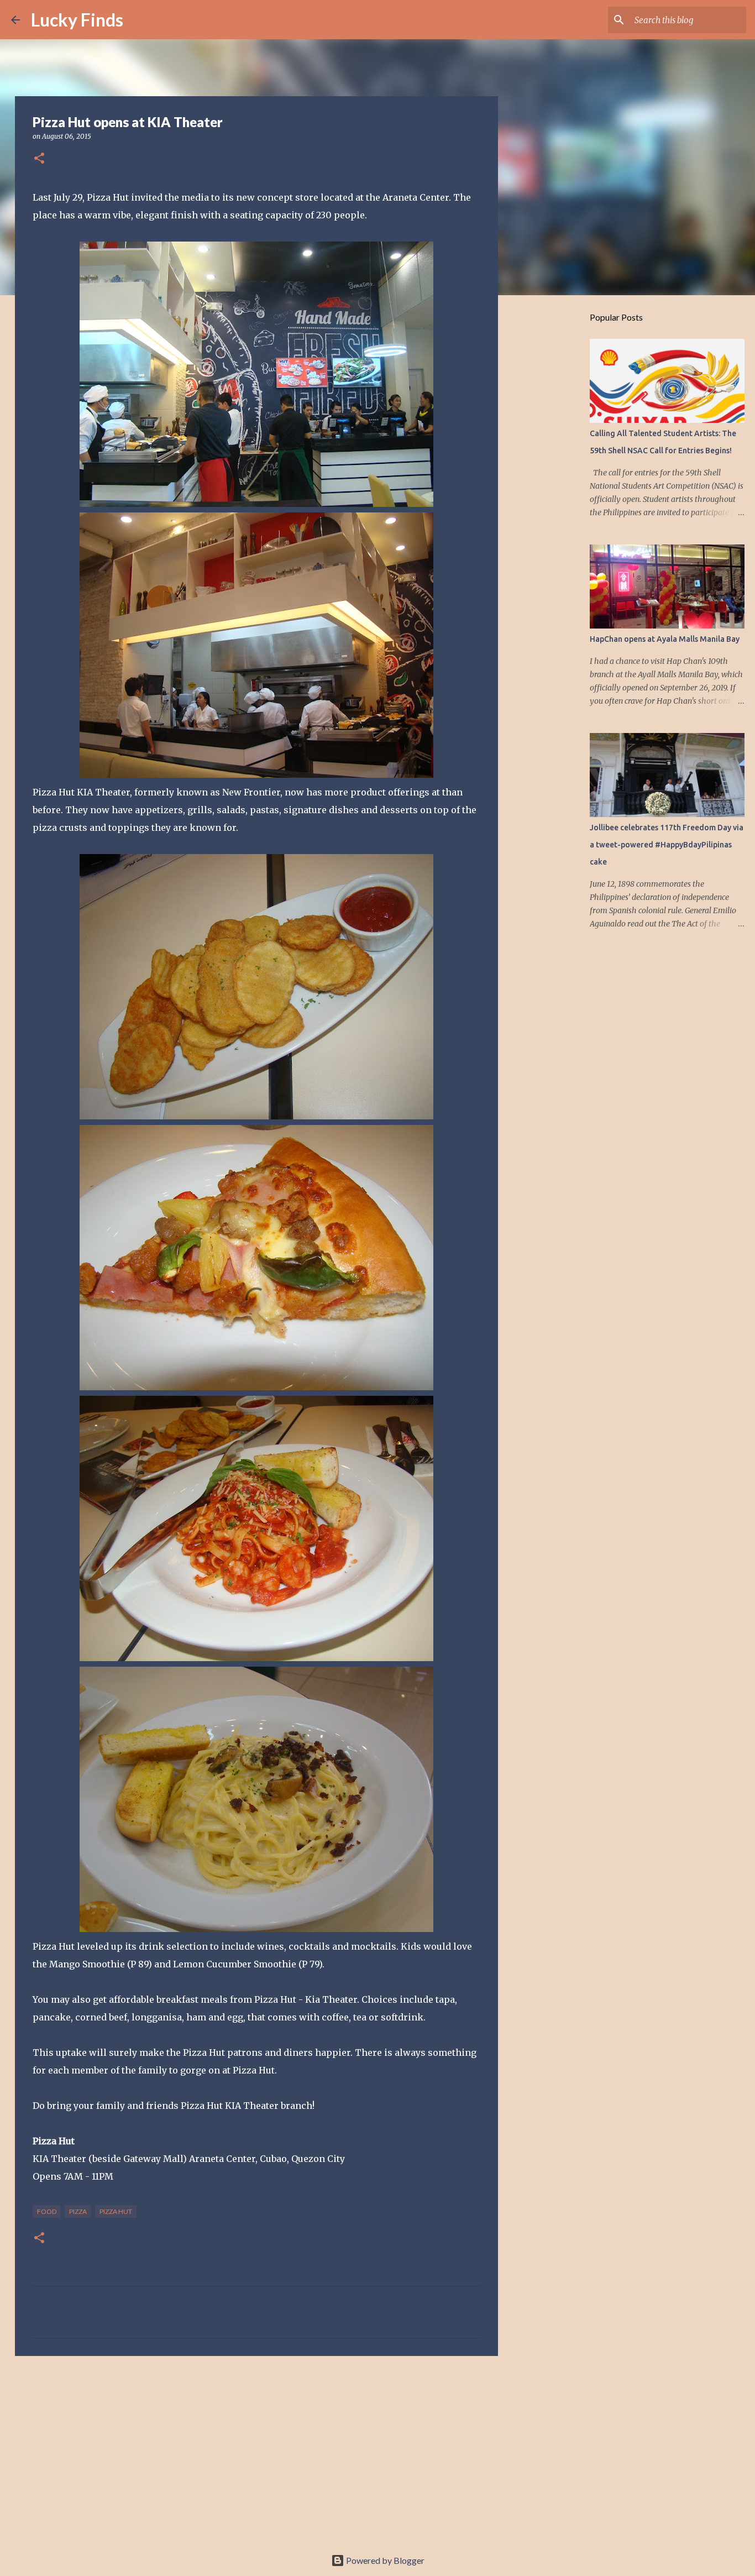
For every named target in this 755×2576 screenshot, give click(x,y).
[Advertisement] (256, 2450)
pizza (78, 2211)
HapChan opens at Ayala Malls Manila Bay (665, 639)
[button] (39, 159)
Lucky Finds (77, 20)
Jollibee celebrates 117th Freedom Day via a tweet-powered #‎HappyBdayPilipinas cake (667, 845)
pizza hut (116, 2211)
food (47, 2211)
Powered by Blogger (384, 2560)
